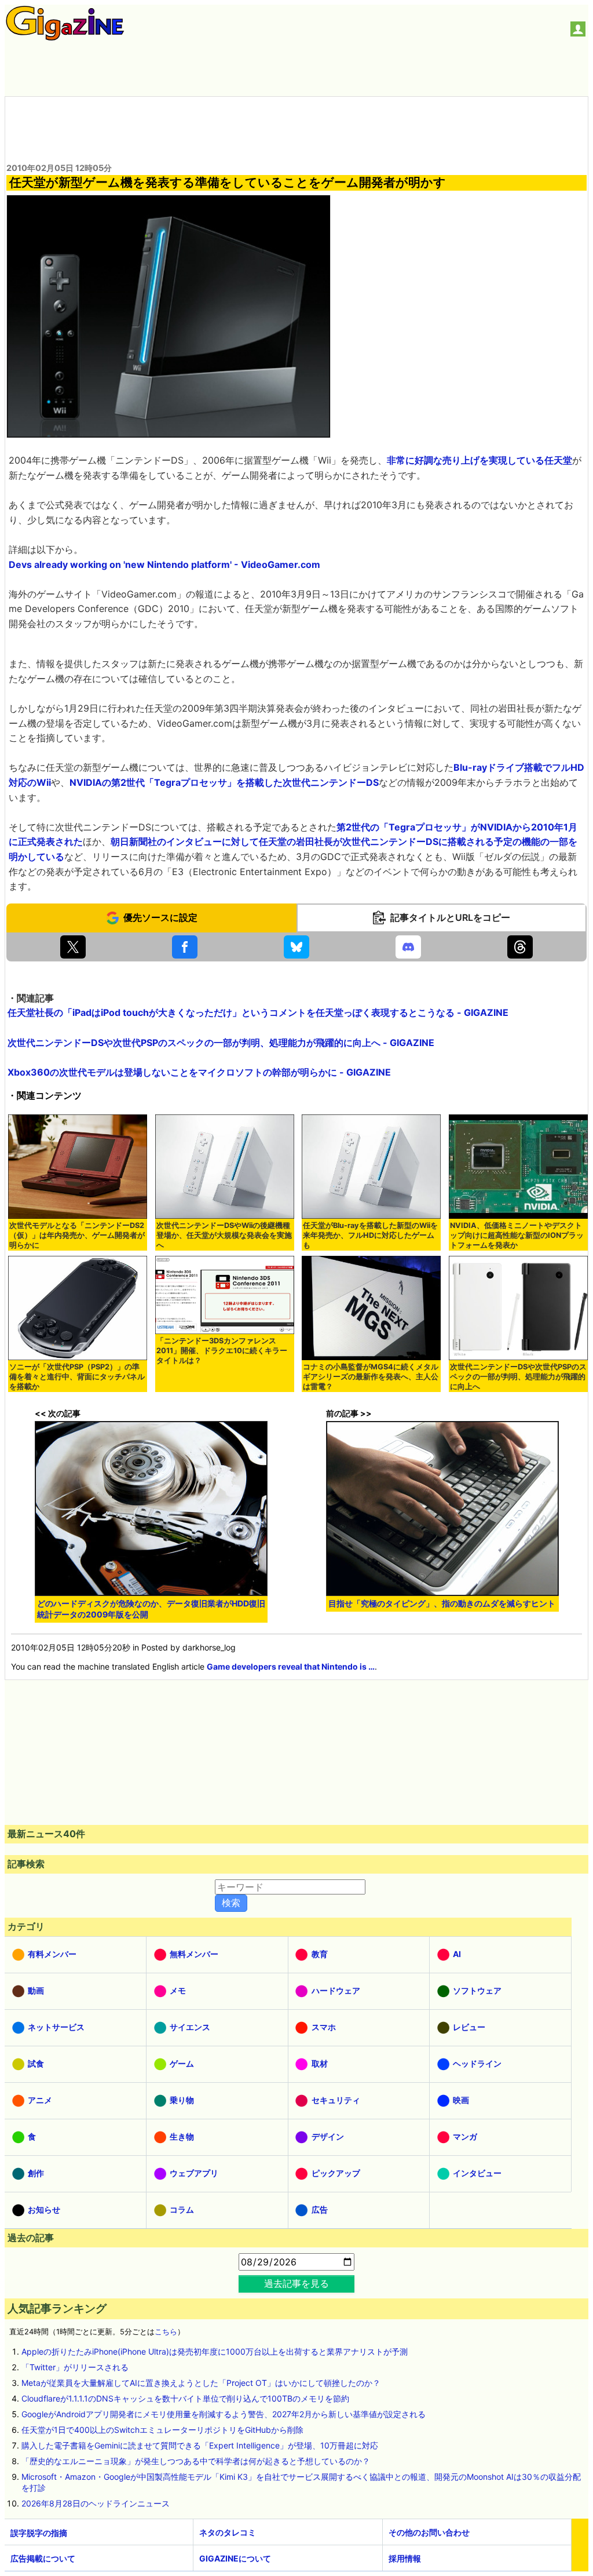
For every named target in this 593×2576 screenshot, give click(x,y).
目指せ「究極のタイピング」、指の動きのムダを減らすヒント (442, 1603)
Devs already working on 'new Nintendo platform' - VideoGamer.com (164, 564)
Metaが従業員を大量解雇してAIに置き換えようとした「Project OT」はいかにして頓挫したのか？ (201, 2383)
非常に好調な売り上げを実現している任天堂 (479, 460)
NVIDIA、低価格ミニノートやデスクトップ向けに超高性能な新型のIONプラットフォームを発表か (517, 1235)
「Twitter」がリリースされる (75, 2367)
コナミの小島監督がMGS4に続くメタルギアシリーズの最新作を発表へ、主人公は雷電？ (371, 1377)
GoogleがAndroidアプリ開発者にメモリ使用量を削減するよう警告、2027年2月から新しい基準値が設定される (224, 2414)
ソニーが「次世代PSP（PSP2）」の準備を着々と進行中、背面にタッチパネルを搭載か (77, 1377)
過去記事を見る (296, 2283)
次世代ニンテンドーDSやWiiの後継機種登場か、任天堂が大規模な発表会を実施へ (224, 1235)
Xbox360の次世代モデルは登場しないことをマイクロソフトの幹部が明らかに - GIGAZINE (199, 1072)
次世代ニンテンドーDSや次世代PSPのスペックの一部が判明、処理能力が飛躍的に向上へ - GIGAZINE (221, 1043)
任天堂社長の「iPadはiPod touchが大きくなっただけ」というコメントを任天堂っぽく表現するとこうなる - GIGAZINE (258, 1012)
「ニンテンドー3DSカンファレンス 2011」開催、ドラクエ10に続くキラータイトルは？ (222, 1351)
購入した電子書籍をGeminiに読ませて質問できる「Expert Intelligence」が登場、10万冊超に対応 (200, 2445)
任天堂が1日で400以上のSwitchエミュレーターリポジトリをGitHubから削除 (162, 2430)
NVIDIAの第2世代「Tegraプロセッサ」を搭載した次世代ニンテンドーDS (224, 782)
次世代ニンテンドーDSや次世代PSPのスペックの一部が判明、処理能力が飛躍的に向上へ (518, 1377)
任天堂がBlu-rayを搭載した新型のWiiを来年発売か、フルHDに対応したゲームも (370, 1235)
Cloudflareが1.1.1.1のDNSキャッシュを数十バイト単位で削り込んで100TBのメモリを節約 (185, 2398)
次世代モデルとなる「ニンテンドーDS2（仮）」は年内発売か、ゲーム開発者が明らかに (77, 1235)
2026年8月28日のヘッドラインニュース (96, 2503)
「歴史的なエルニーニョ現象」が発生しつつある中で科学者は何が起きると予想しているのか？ (196, 2461)
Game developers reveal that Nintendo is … (291, 1666)
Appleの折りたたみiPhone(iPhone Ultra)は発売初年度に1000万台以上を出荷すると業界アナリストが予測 (215, 2351)
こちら (166, 2332)
